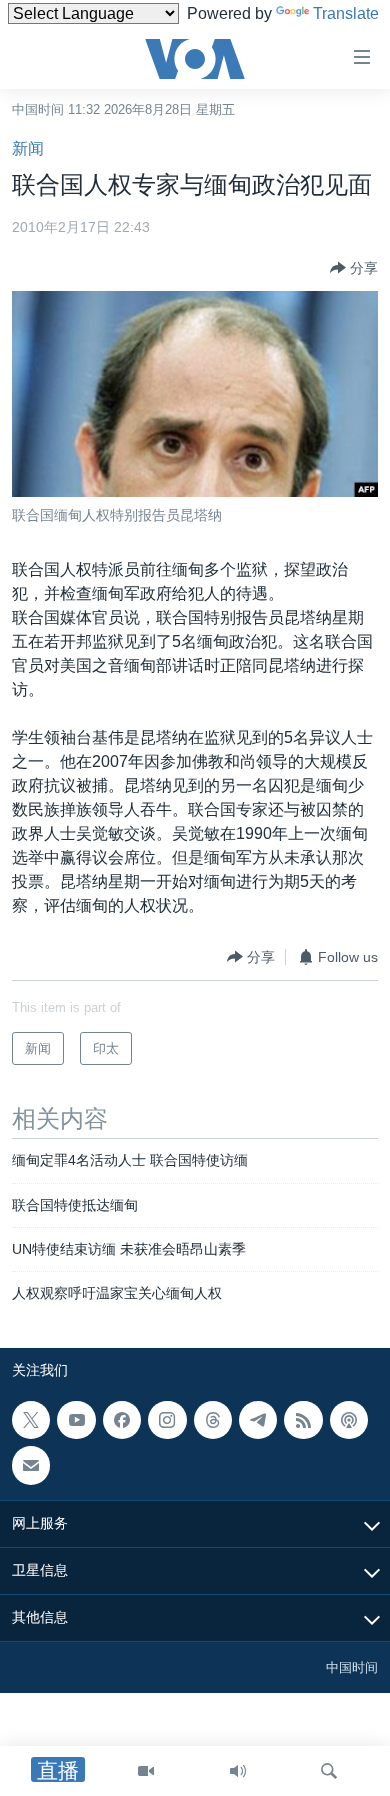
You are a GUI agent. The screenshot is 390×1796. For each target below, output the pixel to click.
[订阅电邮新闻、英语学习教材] (31, 1465)
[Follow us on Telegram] (258, 1420)
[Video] (146, 1771)
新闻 (28, 148)
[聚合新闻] (303, 1420)
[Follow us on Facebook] (122, 1420)
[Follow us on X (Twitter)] (31, 1420)
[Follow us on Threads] (213, 1420)
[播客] (349, 1420)
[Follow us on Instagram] (167, 1420)
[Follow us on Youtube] (76, 1420)
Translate (346, 13)
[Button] (354, 268)
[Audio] (238, 1771)
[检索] (329, 1771)
